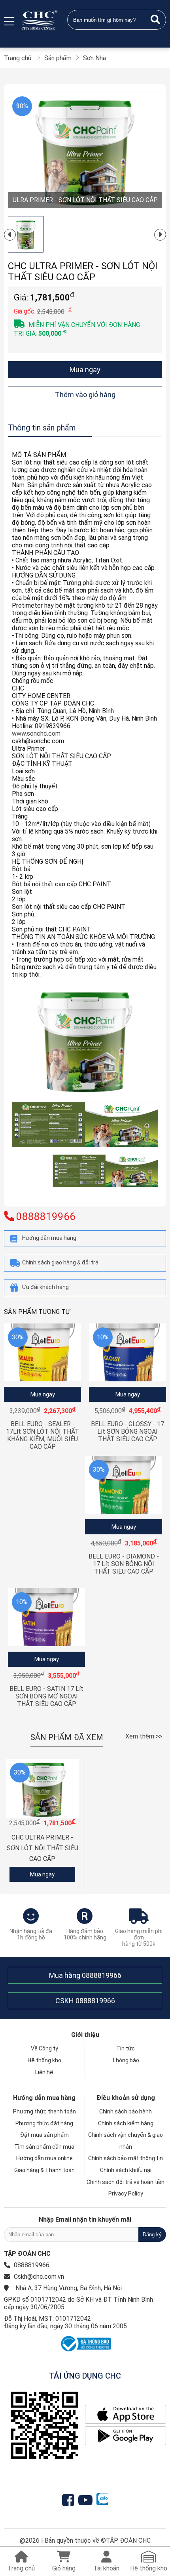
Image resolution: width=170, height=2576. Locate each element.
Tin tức (126, 2048)
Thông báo (126, 2060)
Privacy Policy (126, 2194)
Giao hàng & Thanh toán (44, 2170)
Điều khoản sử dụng (126, 2098)
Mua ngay (85, 370)
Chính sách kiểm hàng (126, 2123)
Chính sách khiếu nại (126, 2170)
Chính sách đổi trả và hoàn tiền (126, 2182)
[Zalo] (102, 2500)
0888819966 (102, 1975)
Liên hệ (44, 2072)
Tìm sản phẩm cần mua (44, 2147)
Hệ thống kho (44, 2060)
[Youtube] (87, 2500)
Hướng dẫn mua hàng (44, 2098)
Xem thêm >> (144, 1736)
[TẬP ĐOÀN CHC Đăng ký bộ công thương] (85, 2351)
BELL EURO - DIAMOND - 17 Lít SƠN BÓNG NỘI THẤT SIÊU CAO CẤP (124, 1564)
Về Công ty (44, 2048)
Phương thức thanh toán (44, 2111)
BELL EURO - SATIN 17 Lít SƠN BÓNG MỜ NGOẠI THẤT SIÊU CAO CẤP (46, 1696)
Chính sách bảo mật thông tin (126, 2158)
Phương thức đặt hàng (44, 2123)
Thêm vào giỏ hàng (85, 395)
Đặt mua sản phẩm (44, 2135)
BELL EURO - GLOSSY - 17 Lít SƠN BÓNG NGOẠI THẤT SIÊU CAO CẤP (127, 1431)
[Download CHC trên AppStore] (126, 2415)
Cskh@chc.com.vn (39, 2277)
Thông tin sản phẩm (42, 428)
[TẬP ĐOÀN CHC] (40, 20)
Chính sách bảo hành (126, 2111)
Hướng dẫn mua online (44, 2158)
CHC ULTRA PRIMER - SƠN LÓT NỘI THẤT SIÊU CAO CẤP (42, 1848)
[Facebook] (70, 2500)
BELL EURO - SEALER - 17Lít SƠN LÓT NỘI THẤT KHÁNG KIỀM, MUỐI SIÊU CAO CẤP (42, 1435)
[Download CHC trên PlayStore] (126, 2436)
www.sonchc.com (36, 733)
